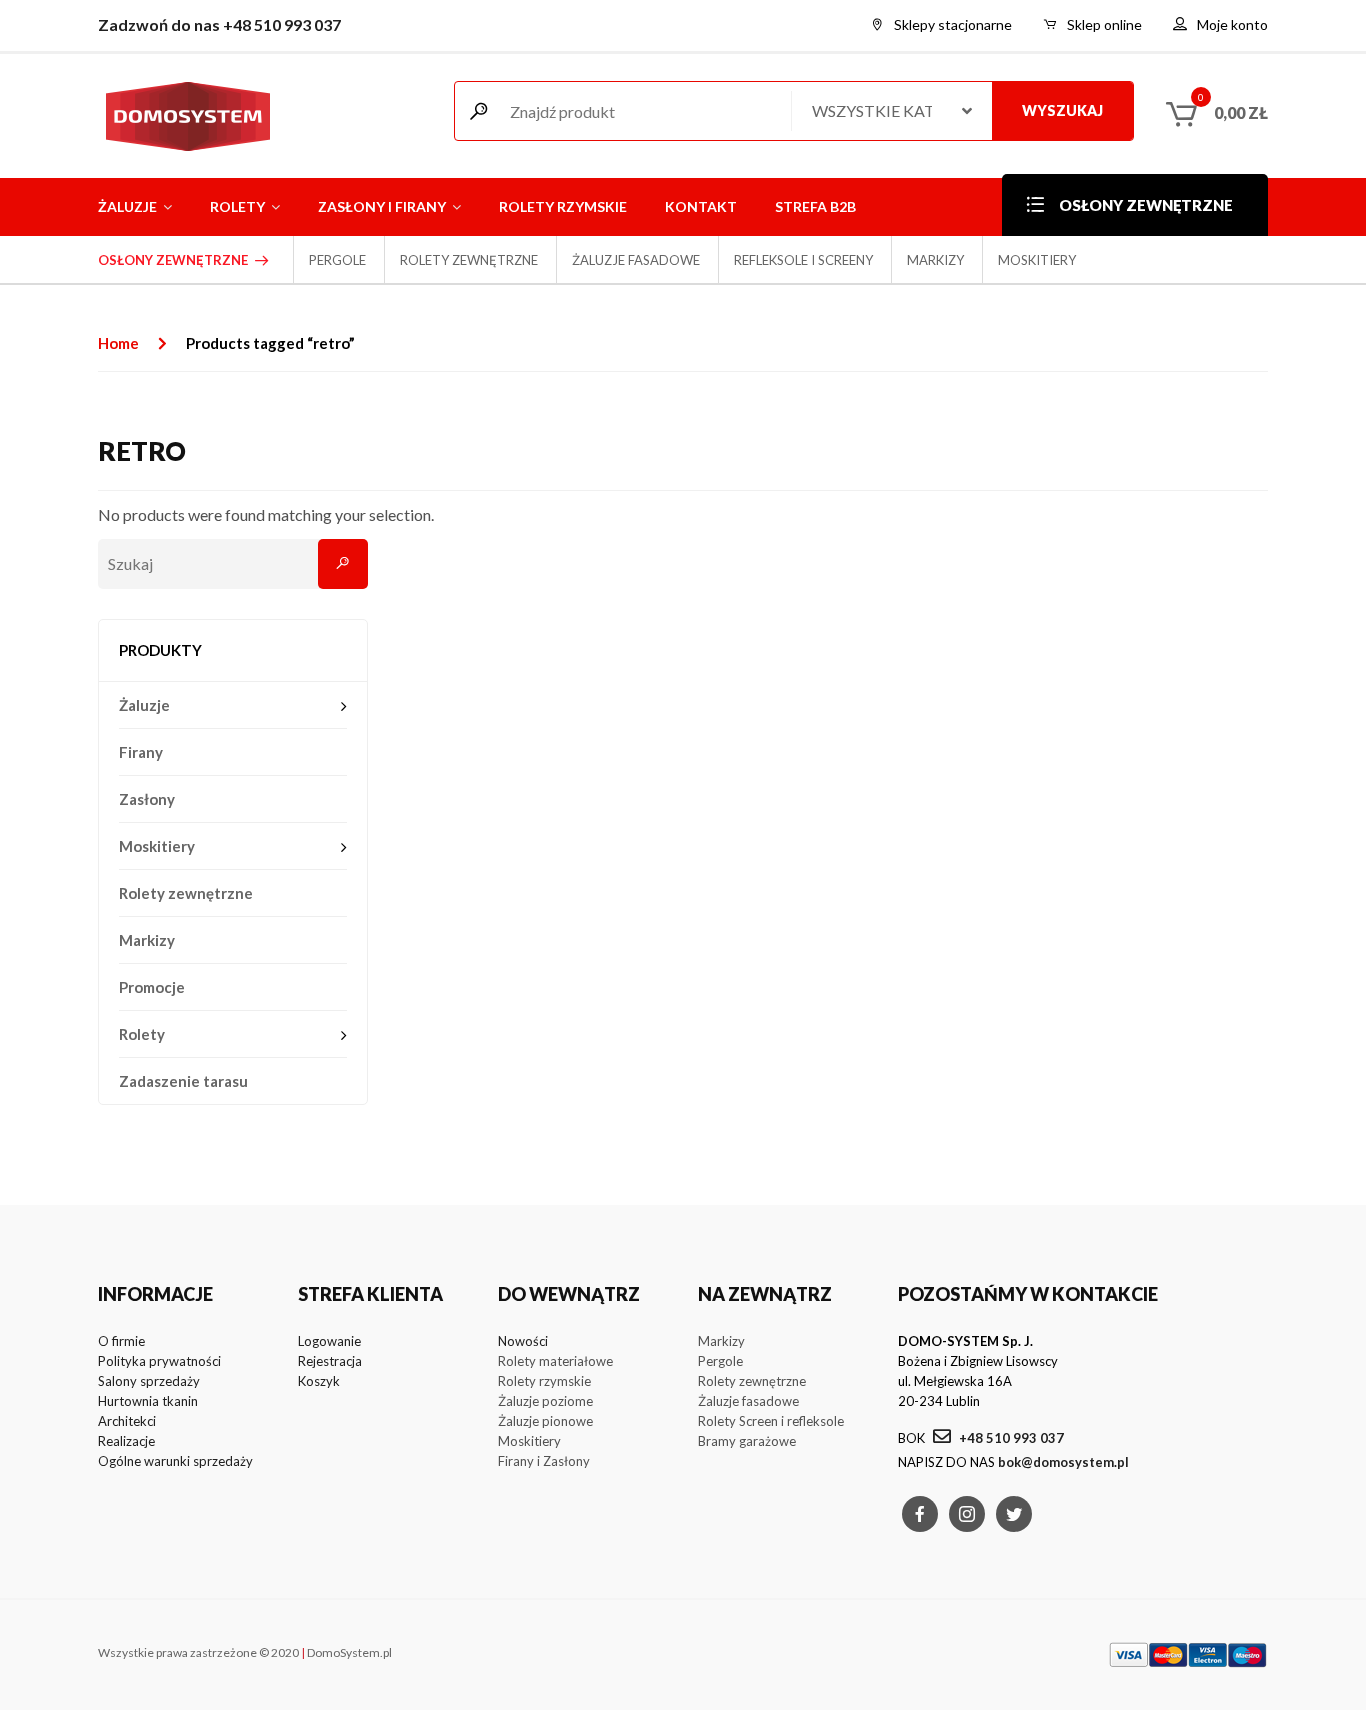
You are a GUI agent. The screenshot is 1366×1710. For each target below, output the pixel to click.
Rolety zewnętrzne (469, 260)
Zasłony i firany (382, 206)
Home (118, 343)
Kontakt (701, 206)
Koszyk (319, 1381)
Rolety (237, 206)
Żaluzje (127, 206)
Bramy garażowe (747, 1441)
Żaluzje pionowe (545, 1421)
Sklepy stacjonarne (953, 24)
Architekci (127, 1421)
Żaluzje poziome (545, 1401)
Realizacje (126, 1441)
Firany (141, 752)
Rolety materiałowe (555, 1361)
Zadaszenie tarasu (183, 1081)
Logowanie (329, 1341)
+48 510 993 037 (1010, 1438)
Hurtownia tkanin (148, 1401)
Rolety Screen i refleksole (771, 1421)
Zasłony (147, 799)
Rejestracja (330, 1361)
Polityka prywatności (159, 1361)
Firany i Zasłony (544, 1461)
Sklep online (1104, 24)
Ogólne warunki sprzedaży (175, 1461)
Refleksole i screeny (803, 260)
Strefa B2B (815, 206)
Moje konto (1232, 24)
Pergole (337, 260)
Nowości (523, 1341)
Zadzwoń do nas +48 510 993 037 (219, 24)
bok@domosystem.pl (1063, 1462)
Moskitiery (1037, 260)
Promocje (152, 987)
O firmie (121, 1341)
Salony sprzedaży (149, 1381)
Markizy (935, 260)
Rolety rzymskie (563, 206)
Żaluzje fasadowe (636, 260)
